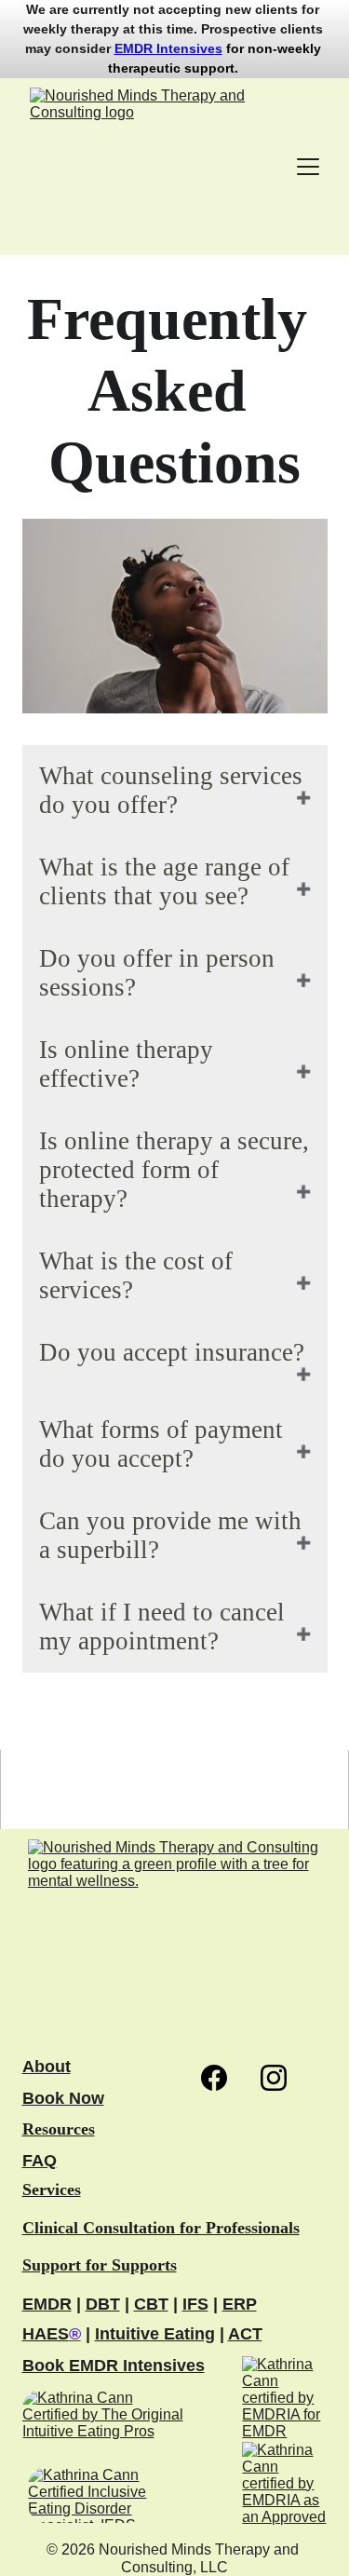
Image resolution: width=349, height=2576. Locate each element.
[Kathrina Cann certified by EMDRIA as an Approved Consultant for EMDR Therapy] (284, 2484)
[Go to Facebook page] (223, 2078)
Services (52, 2190)
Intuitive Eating (155, 2334)
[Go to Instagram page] (274, 2078)
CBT (151, 2304)
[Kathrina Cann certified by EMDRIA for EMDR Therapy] (284, 2399)
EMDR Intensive (165, 48)
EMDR (47, 2304)
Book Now (63, 2098)
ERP (240, 2304)
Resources (59, 2129)
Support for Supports (100, 2265)
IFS (195, 2304)
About (47, 2067)
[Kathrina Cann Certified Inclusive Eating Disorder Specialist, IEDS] (102, 2495)
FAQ (40, 2161)
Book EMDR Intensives (114, 2366)
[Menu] (308, 167)
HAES (46, 2334)
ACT (245, 2334)
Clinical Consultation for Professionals (161, 2228)
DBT (103, 2304)
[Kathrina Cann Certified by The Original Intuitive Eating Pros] (103, 2421)
